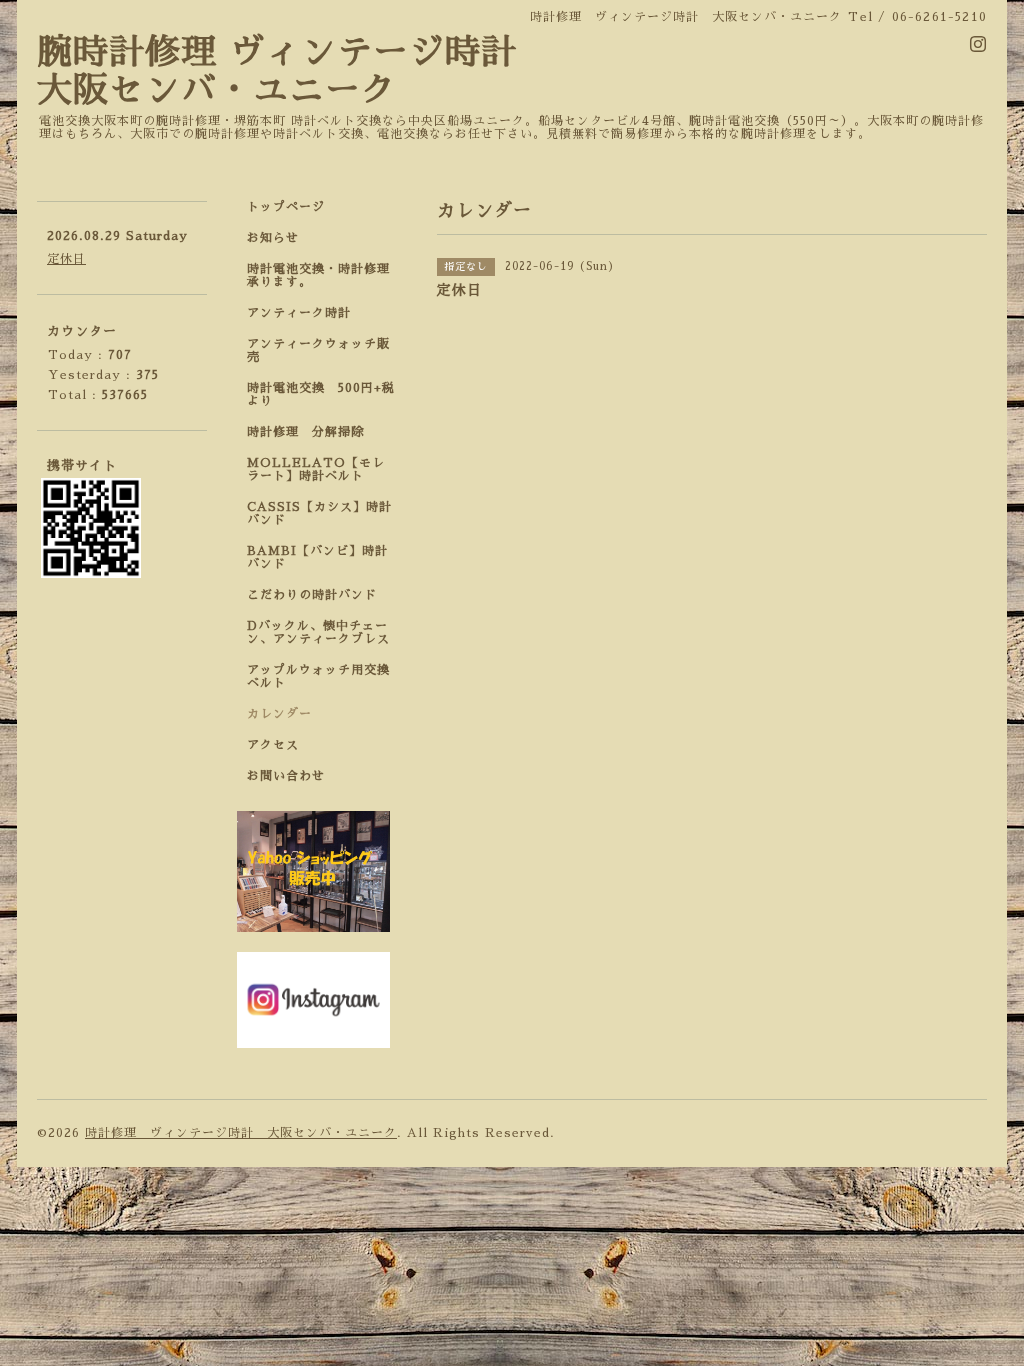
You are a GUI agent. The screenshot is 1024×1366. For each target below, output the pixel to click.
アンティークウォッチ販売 (318, 350)
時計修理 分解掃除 (312, 432)
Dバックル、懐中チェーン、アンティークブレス (318, 632)
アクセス (273, 745)
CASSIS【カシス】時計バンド (319, 513)
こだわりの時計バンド (318, 595)
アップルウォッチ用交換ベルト (318, 676)
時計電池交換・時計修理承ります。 (318, 275)
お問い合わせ (286, 776)
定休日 (66, 259)
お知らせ (273, 238)
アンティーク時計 (305, 313)
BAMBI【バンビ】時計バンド (317, 557)
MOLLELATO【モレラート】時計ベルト (316, 469)
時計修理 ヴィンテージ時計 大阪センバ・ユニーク (241, 1133)
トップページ (286, 207)
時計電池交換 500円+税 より (327, 394)
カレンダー (279, 714)
